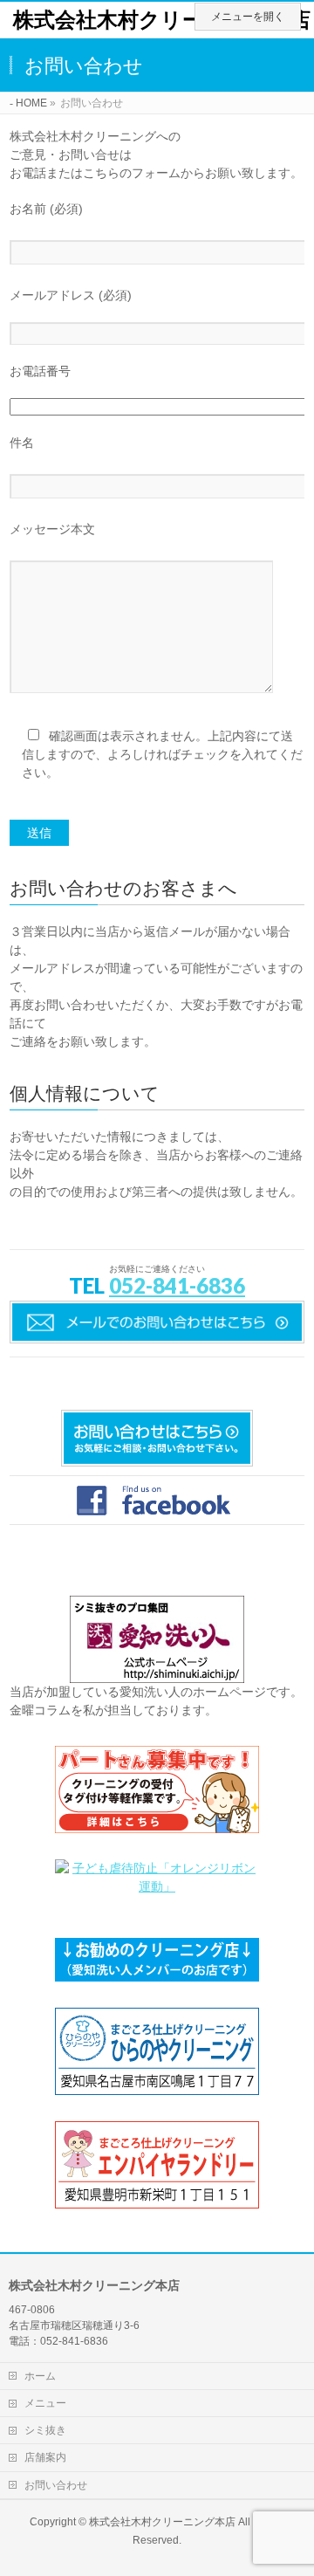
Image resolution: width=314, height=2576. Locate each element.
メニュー (45, 2403)
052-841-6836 (177, 1285)
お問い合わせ (56, 2485)
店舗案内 (45, 2457)
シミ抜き (45, 2430)
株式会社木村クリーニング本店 (162, 20)
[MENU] (248, 17)
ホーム (40, 2376)
